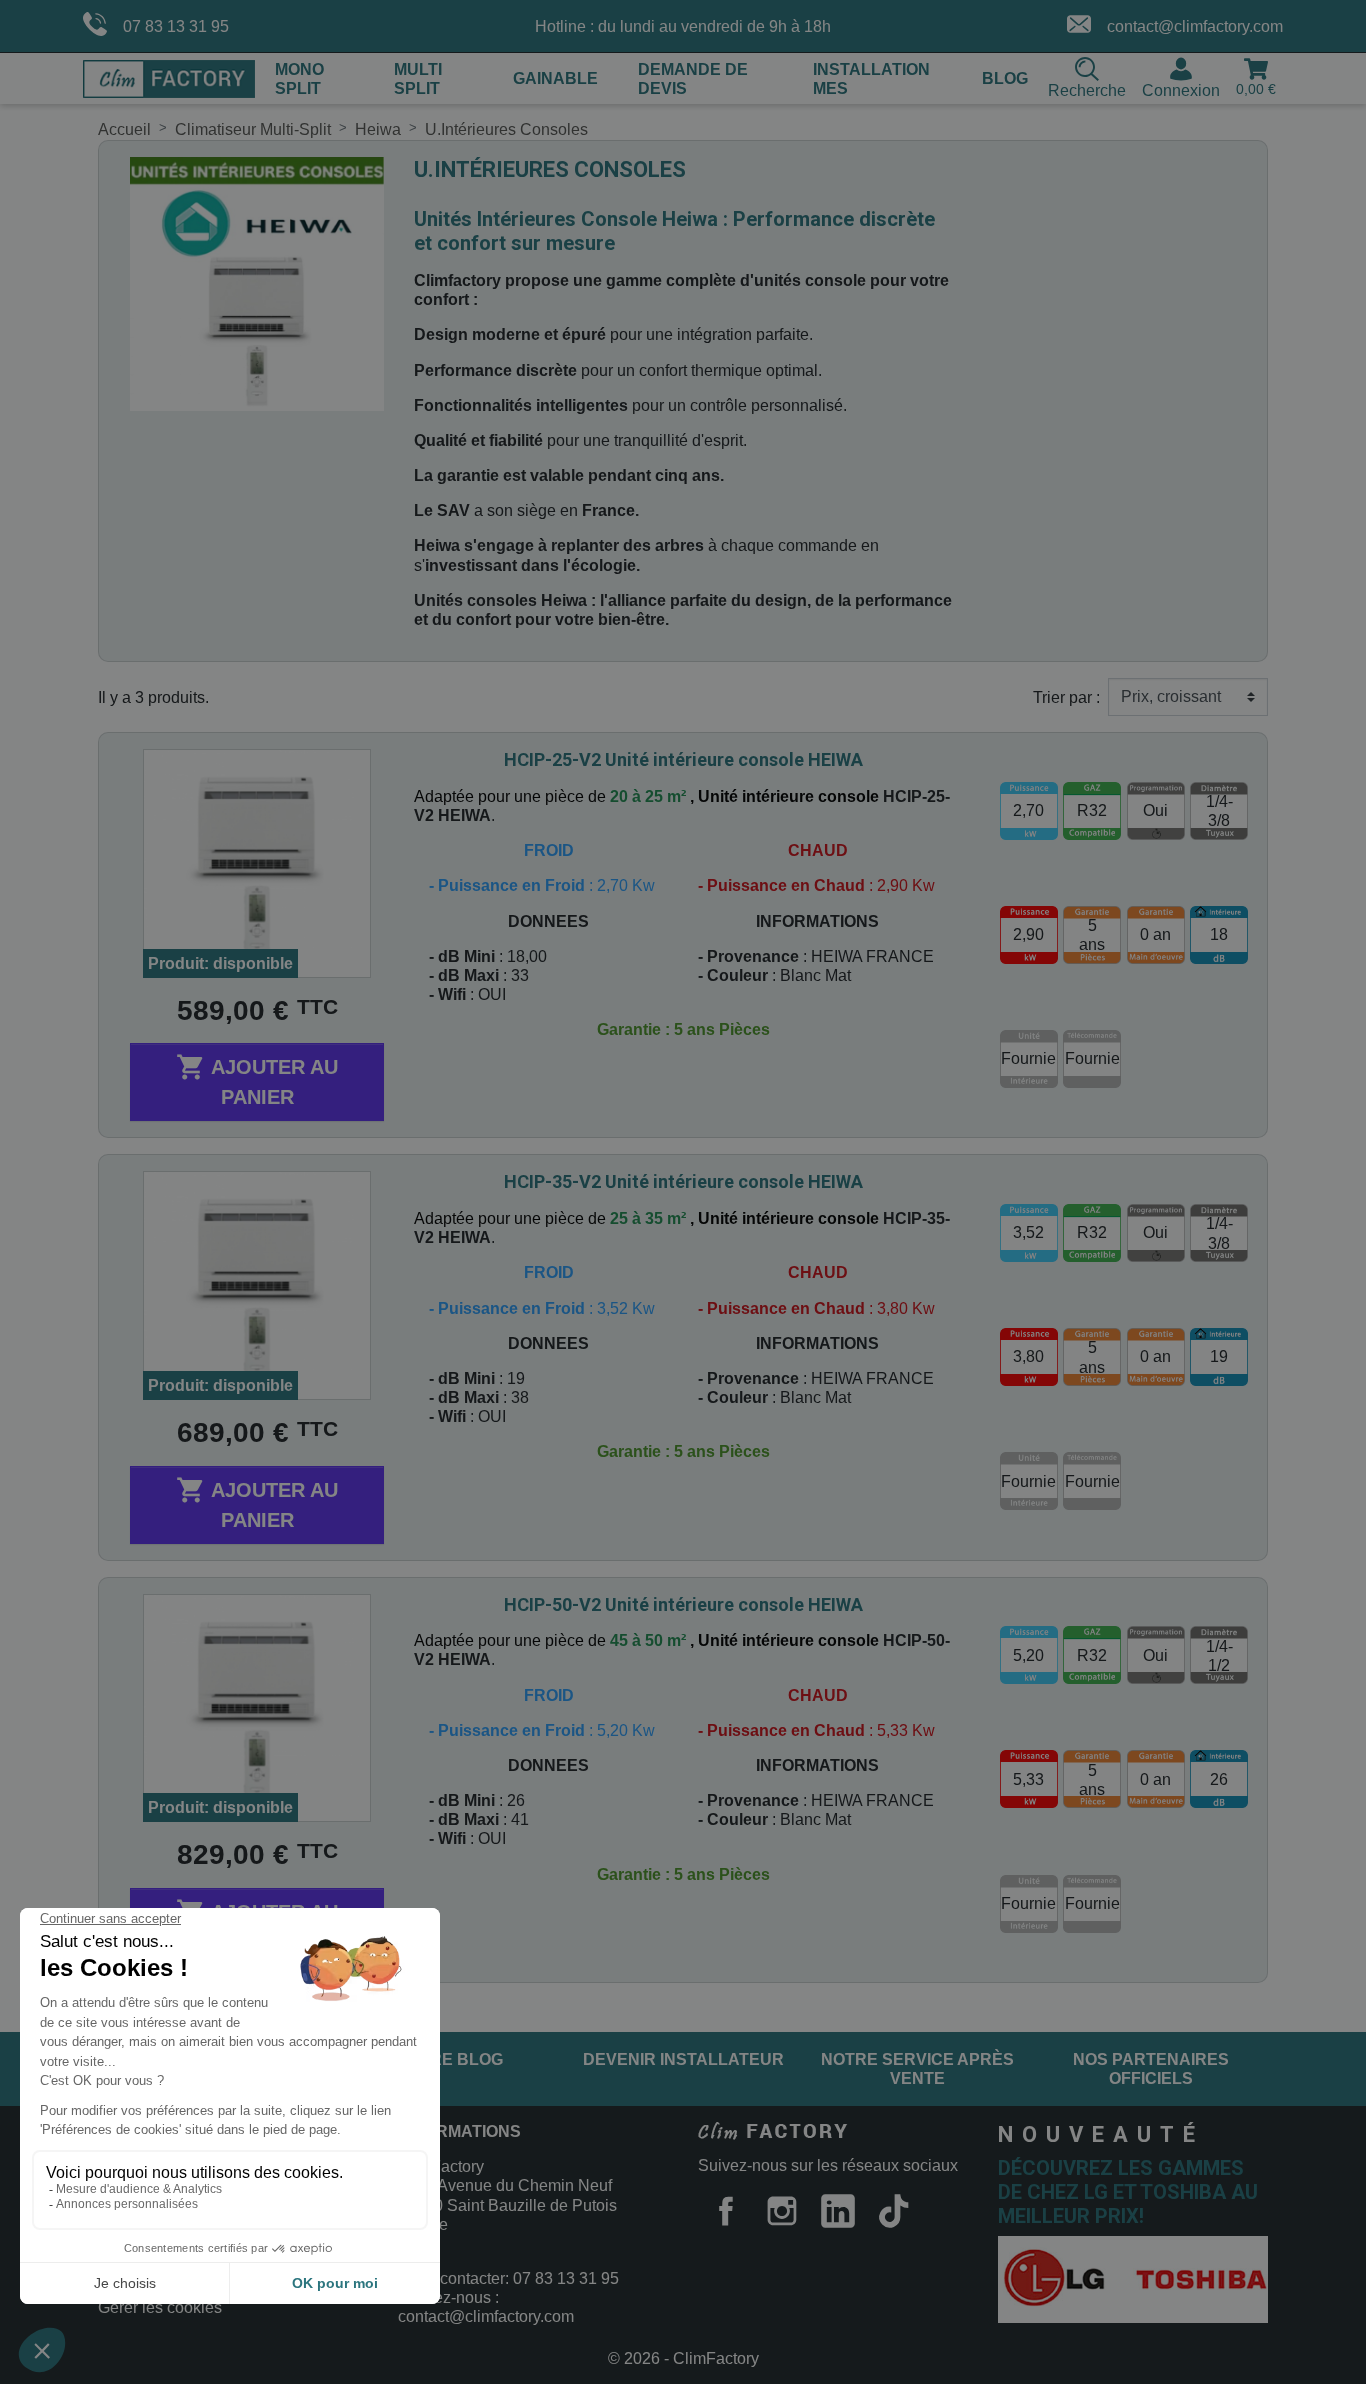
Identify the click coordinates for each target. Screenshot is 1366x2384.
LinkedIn (838, 2211)
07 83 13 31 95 (176, 26)
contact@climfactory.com (1195, 26)
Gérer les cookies (160, 2307)
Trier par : (1066, 697)
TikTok (894, 2211)
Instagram (782, 2211)
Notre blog (449, 2059)
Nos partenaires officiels (1151, 2069)
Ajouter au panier (257, 1080)
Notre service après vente (917, 2069)
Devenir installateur (683, 2059)
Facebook (726, 2211)
